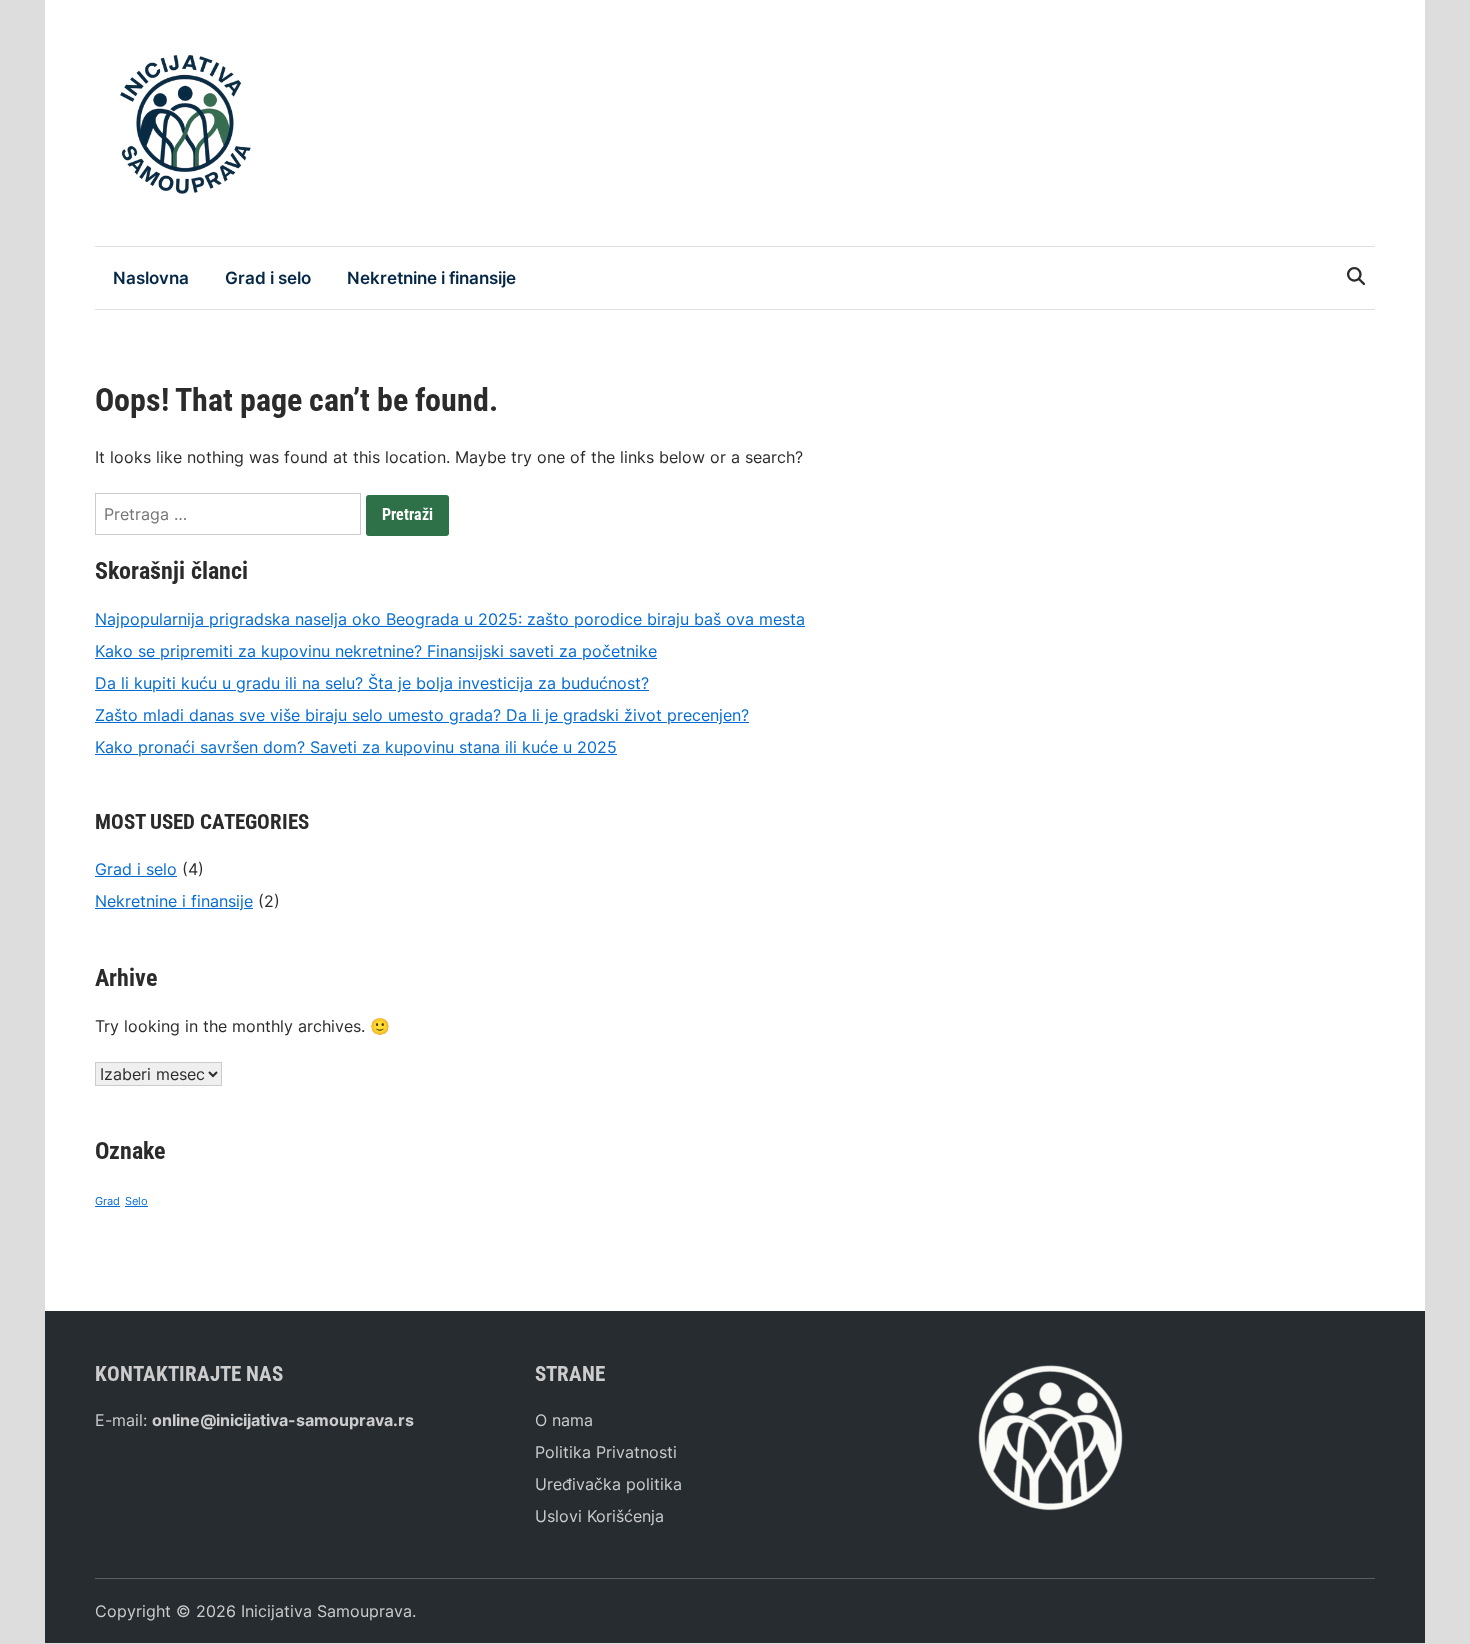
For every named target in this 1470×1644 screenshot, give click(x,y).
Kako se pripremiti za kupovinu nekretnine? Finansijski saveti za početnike (376, 651)
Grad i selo (268, 278)
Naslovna (151, 278)
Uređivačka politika (608, 1484)
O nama (564, 1420)
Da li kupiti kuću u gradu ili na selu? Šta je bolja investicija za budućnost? (372, 683)
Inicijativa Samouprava (326, 1611)
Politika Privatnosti (606, 1452)
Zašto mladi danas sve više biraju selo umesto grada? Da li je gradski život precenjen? (422, 715)
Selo (136, 1201)
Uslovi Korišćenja (599, 1516)
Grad (107, 1201)
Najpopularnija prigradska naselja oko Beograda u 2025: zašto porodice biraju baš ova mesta (450, 619)
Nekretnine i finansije (431, 278)
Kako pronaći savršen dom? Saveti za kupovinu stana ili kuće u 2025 (356, 747)
